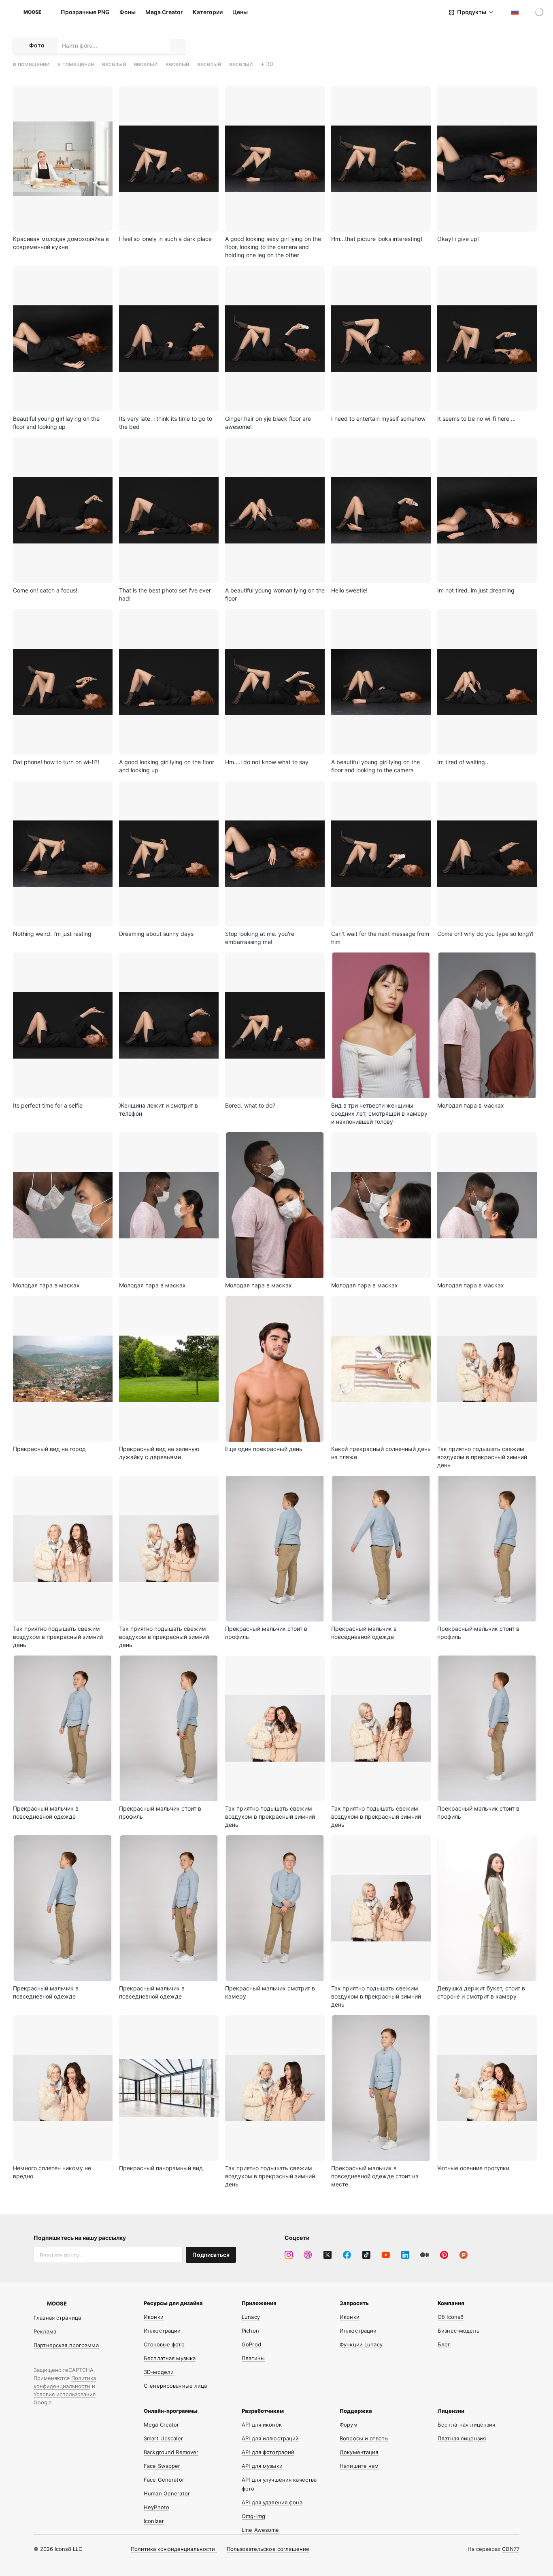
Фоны (128, 12)
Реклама (45, 2331)
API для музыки (262, 2466)
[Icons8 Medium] (425, 2255)
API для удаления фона (272, 2502)
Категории (208, 12)
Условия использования (65, 2394)
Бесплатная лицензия (466, 2425)
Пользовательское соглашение (268, 2549)
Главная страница (57, 2318)
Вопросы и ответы (364, 2438)
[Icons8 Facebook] (347, 2255)
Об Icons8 (451, 2317)
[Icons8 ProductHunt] (464, 2255)
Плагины (253, 2358)
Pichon (250, 2331)
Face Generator (164, 2480)
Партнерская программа (66, 2345)
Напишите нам (359, 2466)
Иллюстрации (162, 2331)
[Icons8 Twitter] (328, 2255)
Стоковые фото (164, 2344)
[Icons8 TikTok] (366, 2255)
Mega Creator (164, 12)
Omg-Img (253, 2516)
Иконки (154, 2317)
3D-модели (159, 2372)
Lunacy (251, 2317)
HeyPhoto (156, 2507)
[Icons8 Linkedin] (405, 2255)
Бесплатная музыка (170, 2358)
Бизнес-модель (458, 2331)
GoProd (251, 2344)
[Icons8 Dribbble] (308, 2255)
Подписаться (211, 2255)
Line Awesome (261, 2530)
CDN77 (511, 2549)
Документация (359, 2452)
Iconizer (154, 2521)
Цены (240, 12)
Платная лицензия (462, 2438)
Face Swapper (162, 2466)
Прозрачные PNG (85, 12)
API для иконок (262, 2425)
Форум (349, 2425)
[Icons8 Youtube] (386, 2255)
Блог (444, 2344)
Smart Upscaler (163, 2438)
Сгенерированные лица (175, 2386)
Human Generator (167, 2493)
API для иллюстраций (270, 2438)
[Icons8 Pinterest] (444, 2255)
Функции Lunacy (361, 2344)
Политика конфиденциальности (174, 2549)
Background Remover (171, 2452)
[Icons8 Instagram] (289, 2255)
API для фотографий (268, 2452)
